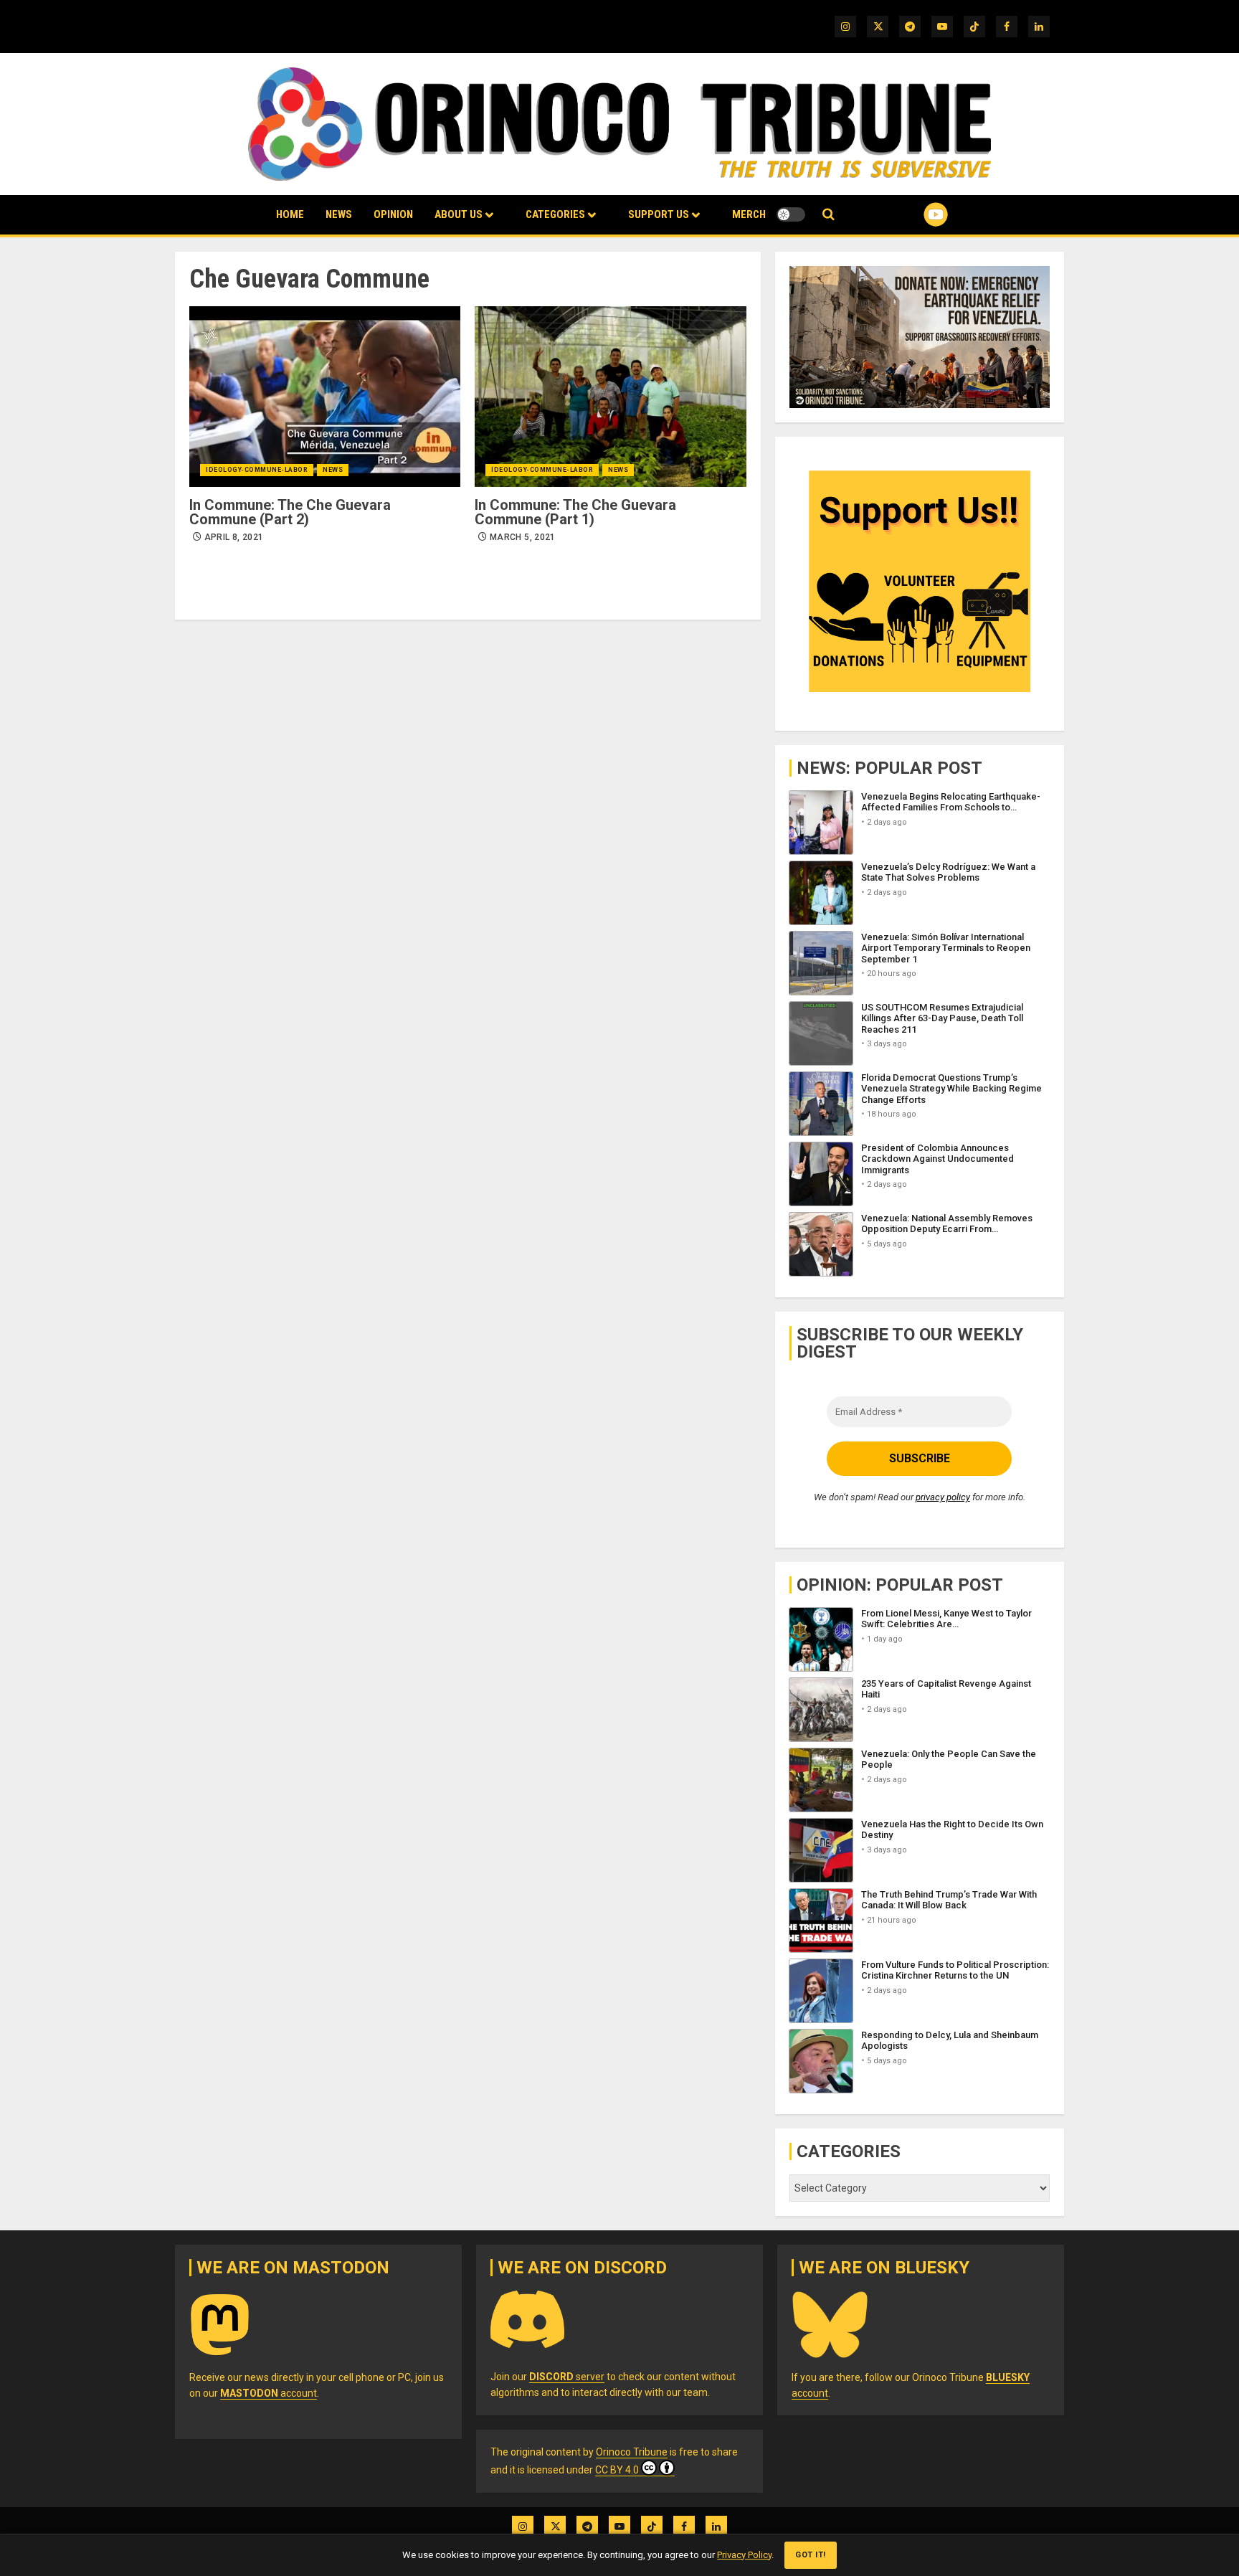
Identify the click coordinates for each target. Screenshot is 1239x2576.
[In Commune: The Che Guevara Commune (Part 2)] (325, 397)
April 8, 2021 (234, 537)
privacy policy (943, 1497)
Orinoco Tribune (632, 2452)
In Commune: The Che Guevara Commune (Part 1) (575, 512)
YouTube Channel (913, 214)
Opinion (393, 214)
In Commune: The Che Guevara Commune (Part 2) (290, 512)
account (269, 2393)
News (339, 214)
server (567, 2377)
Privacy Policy (744, 2555)
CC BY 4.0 (617, 2470)
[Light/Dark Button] (791, 214)
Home (290, 214)
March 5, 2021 (523, 537)
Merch (749, 214)
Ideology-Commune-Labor (257, 470)
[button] (829, 215)
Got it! (811, 2555)
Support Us (659, 214)
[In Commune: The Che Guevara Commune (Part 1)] (610, 397)
